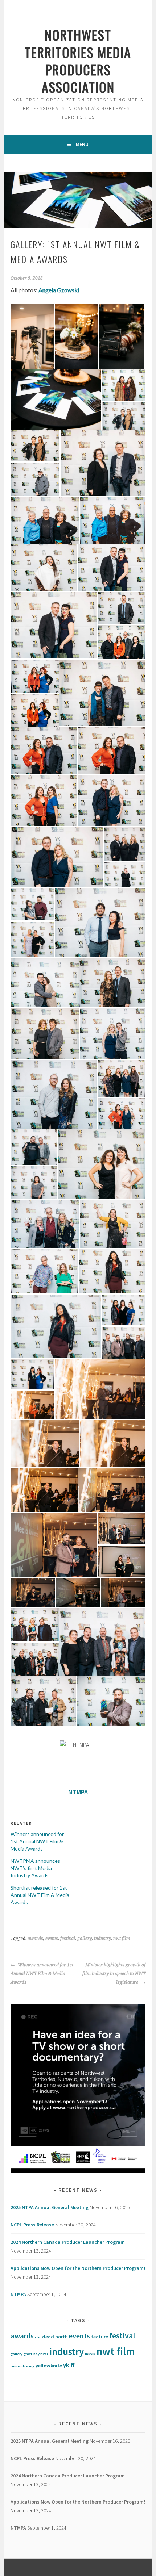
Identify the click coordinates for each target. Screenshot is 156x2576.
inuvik (90, 2354)
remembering (22, 2366)
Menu (82, 144)
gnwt (28, 2354)
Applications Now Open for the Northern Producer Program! (78, 2268)
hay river (41, 2354)
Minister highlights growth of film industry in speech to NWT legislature (114, 1974)
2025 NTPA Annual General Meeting (50, 2207)
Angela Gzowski (59, 290)
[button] (32, 336)
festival (68, 1939)
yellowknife (49, 2366)
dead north (55, 2337)
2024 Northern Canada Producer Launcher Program (68, 2242)
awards (35, 1939)
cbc (38, 2337)
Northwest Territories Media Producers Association (78, 61)
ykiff (69, 2365)
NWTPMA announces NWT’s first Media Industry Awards (35, 1868)
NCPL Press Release (32, 2225)
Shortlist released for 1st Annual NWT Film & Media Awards (40, 1895)
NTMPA (18, 2294)
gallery (85, 1939)
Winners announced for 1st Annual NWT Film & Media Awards (37, 1841)
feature (100, 2337)
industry (102, 1939)
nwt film (122, 1939)
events (52, 1939)
